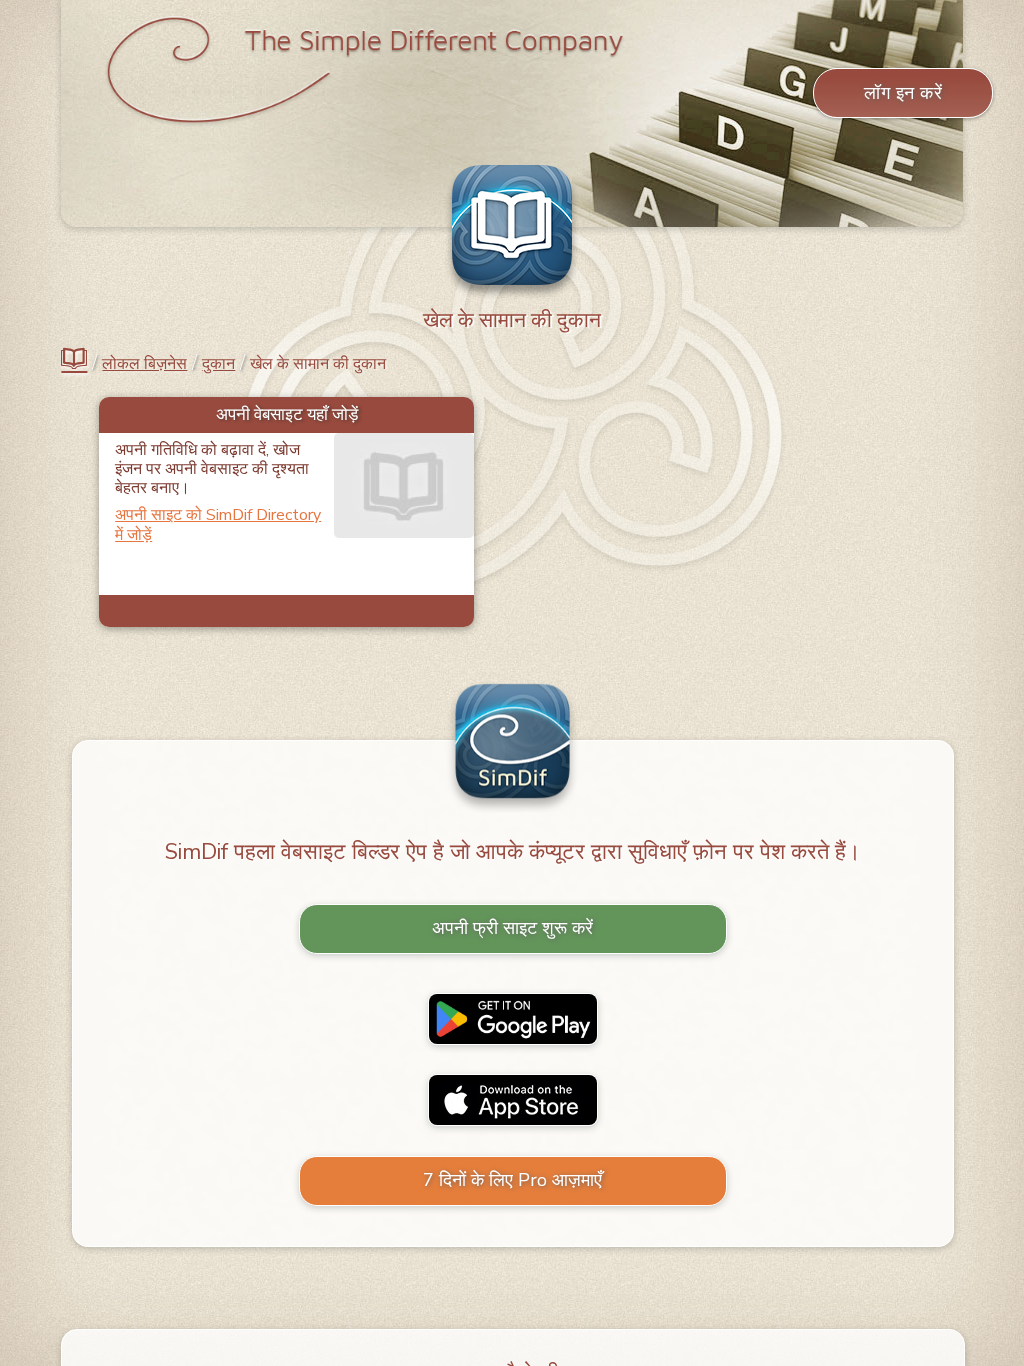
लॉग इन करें (903, 93)
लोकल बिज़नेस (144, 364)
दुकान (218, 364)
